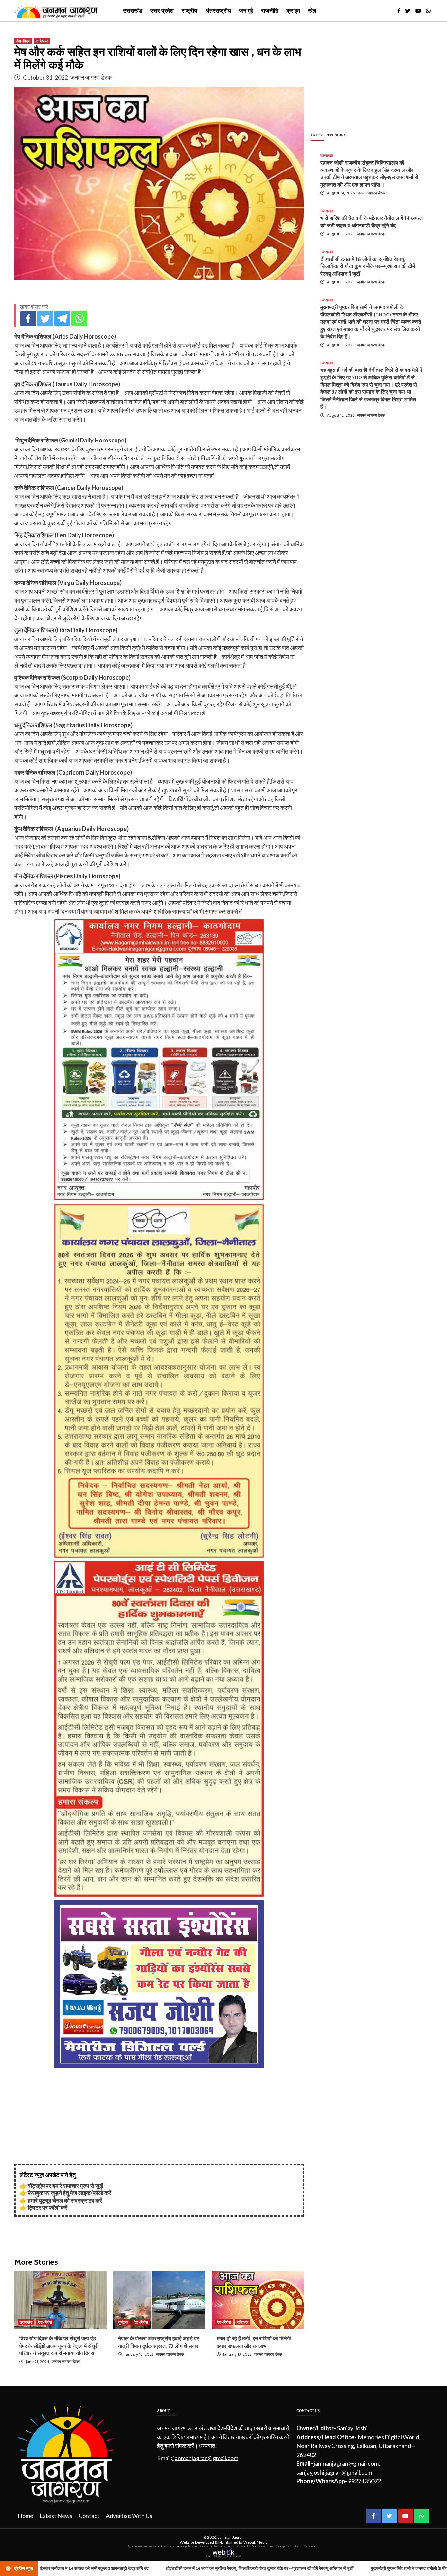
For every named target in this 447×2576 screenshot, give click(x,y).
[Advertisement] (159, 2118)
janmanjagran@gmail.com (206, 2458)
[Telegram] (62, 318)
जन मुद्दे (246, 11)
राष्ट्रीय (189, 11)
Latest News (56, 2516)
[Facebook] (28, 318)
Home (26, 2516)
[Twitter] (45, 318)
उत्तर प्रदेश (162, 11)
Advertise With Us (129, 2516)
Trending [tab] (337, 135)
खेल (312, 11)
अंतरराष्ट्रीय (218, 11)
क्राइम (293, 11)
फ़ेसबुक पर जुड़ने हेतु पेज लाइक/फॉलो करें (70, 2193)
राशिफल (42, 41)
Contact (89, 2516)
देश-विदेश (23, 41)
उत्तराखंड (133, 11)
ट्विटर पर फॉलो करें (48, 2207)
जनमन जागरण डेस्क (91, 77)
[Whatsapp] (79, 318)
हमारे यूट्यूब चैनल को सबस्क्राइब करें (65, 2200)
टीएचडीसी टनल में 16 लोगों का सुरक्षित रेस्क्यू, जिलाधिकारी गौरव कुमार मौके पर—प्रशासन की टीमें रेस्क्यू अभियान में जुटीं (368, 266)
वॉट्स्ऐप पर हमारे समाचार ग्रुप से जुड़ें (65, 2186)
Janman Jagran (231, 2537)
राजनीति (270, 11)
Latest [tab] (317, 135)
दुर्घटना (123, 2322)
